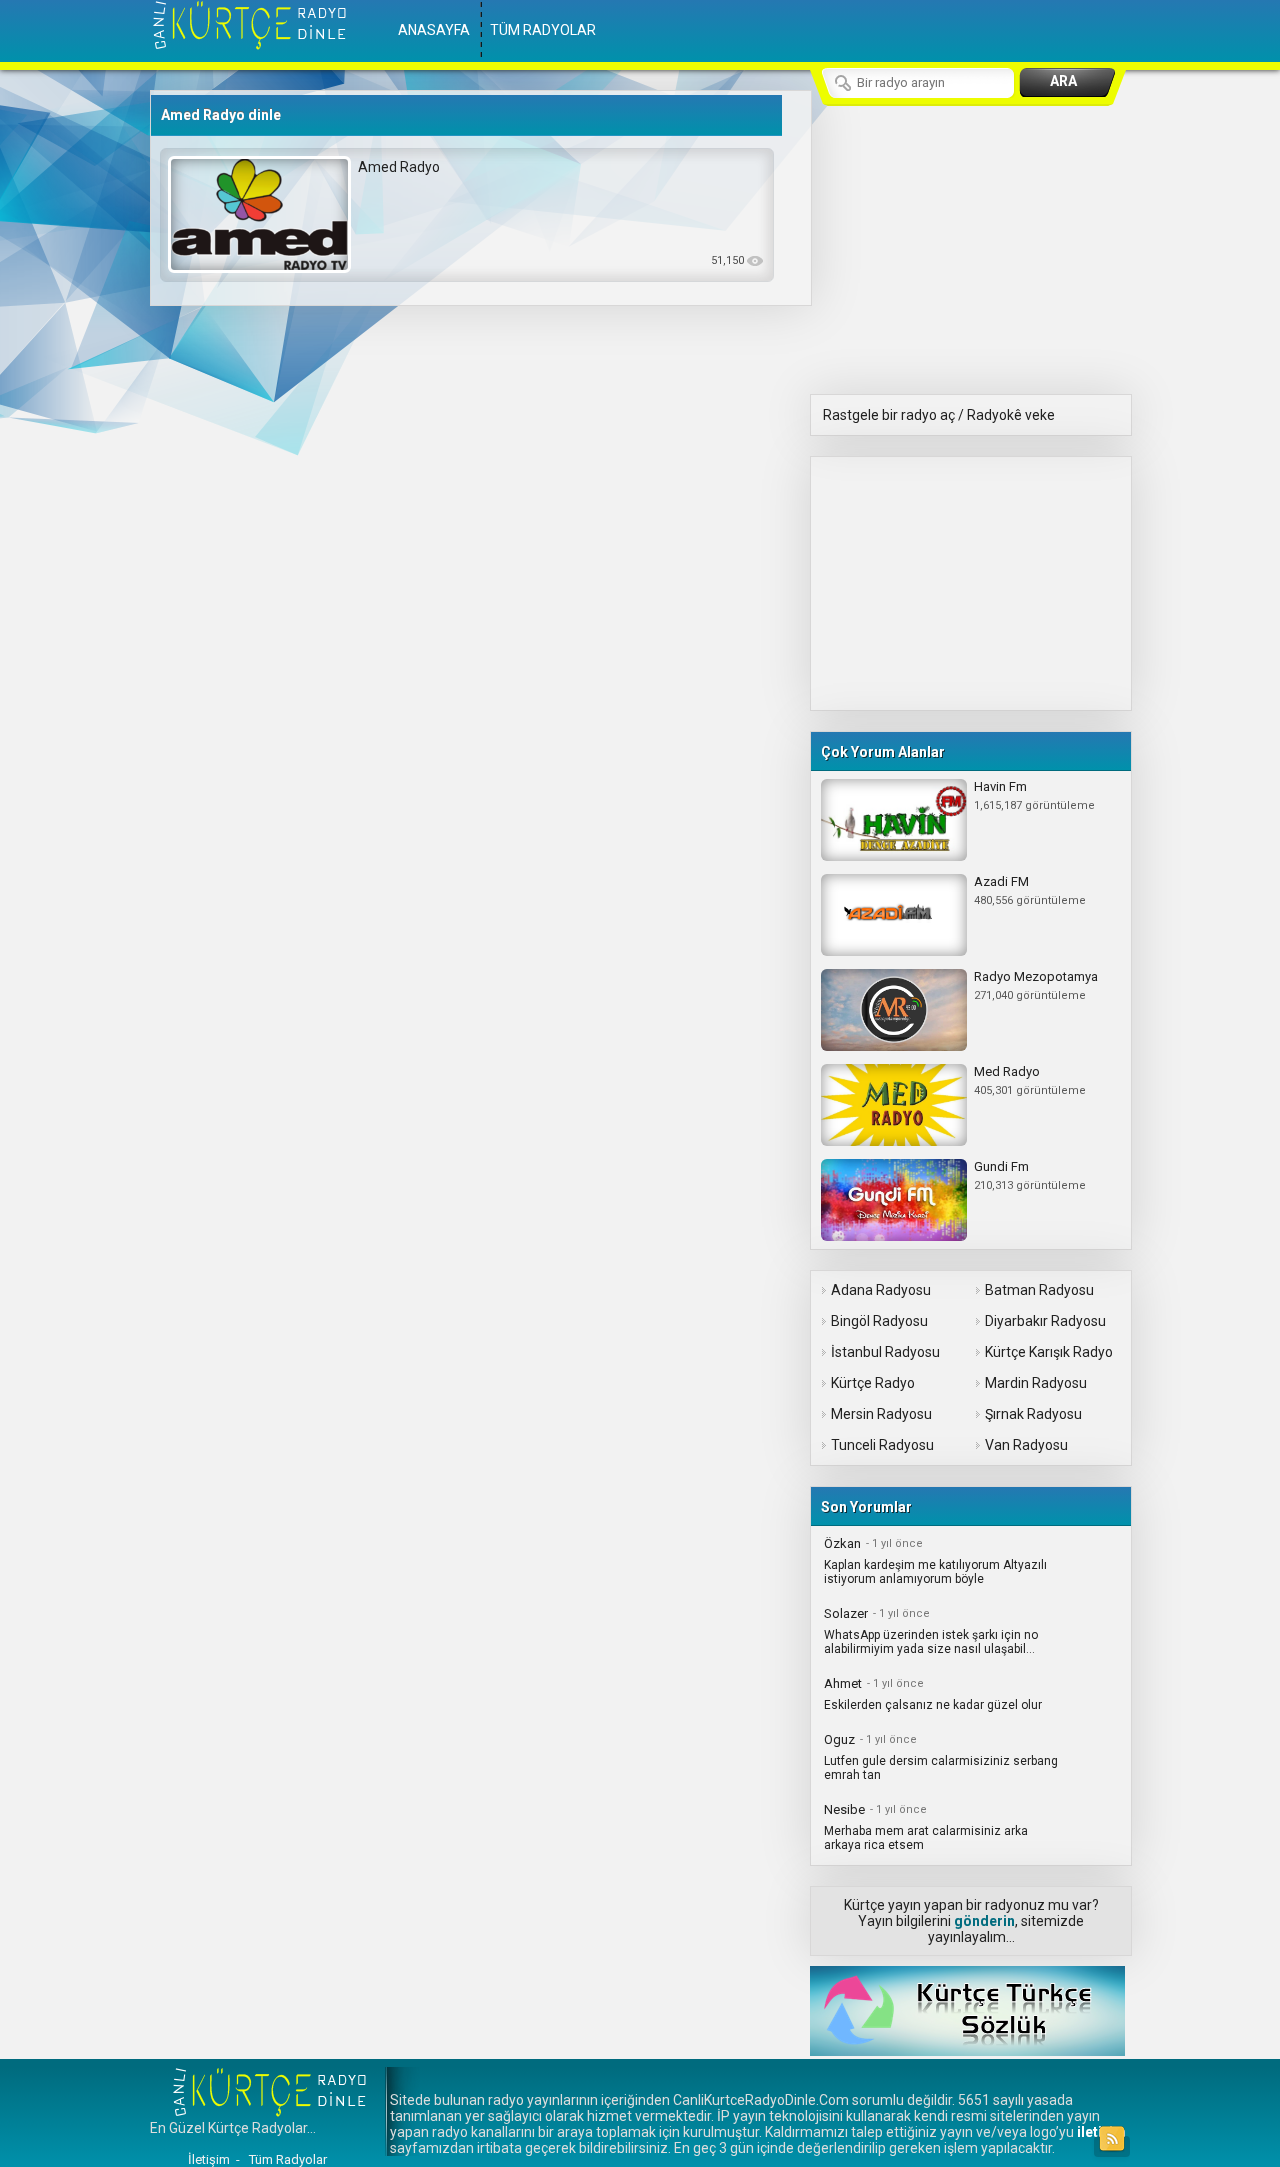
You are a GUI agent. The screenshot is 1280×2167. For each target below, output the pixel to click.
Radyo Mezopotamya (1036, 976)
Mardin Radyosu (1036, 1383)
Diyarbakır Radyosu (1045, 1321)
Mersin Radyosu (881, 1414)
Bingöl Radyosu (879, 1321)
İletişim (209, 2159)
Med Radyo (1007, 1071)
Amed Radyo (399, 167)
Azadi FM (1001, 881)
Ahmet (843, 1683)
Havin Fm (1000, 786)
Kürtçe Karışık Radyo (1049, 1352)
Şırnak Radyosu (1033, 1414)
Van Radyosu (1026, 1445)
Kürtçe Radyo (873, 1383)
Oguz (839, 1739)
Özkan (842, 1543)
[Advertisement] (961, 582)
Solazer (846, 1613)
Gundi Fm (1001, 1166)
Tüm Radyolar (543, 30)
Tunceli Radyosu (882, 1445)
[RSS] (1112, 2139)
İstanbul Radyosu (885, 1352)
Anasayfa (434, 30)
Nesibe (844, 1809)
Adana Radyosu (881, 1290)
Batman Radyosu (1039, 1290)
